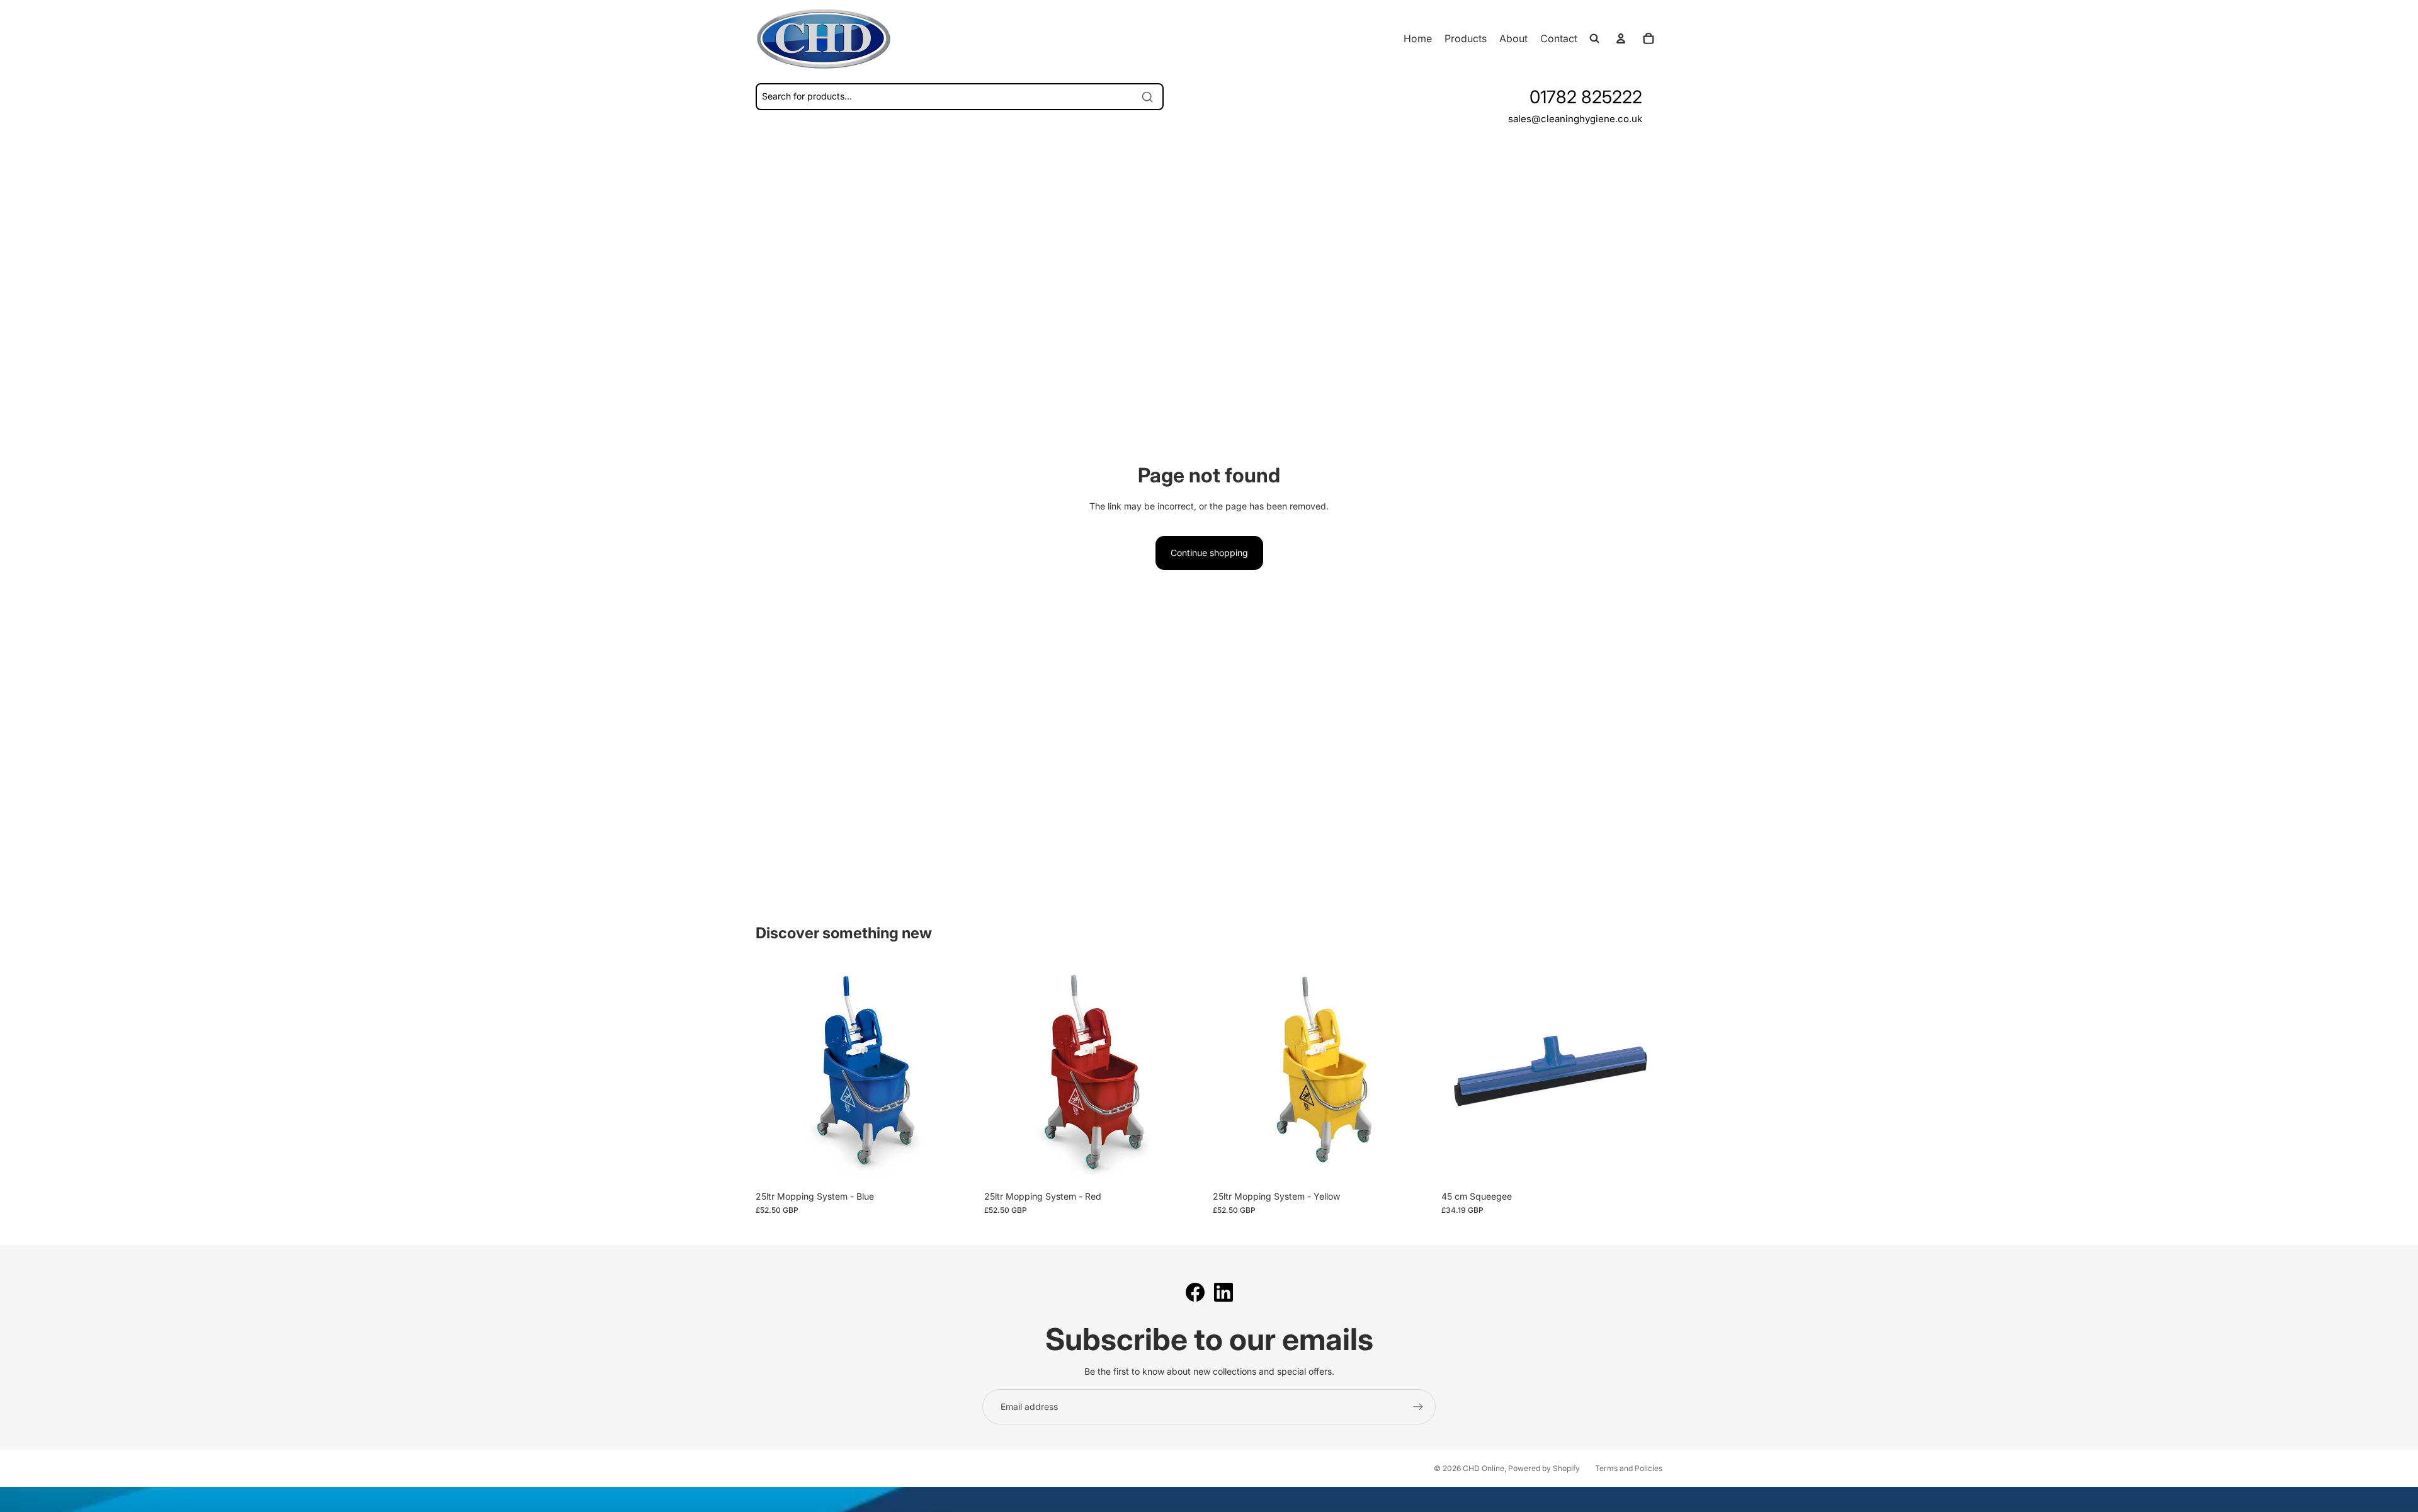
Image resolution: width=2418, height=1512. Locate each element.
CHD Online (1484, 1468)
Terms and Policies (1629, 1468)
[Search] (1594, 38)
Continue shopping (1209, 553)
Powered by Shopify (1544, 1468)
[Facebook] (1195, 1292)
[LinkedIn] (1223, 1292)
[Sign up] (1418, 1407)
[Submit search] (1147, 97)
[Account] (1621, 38)
